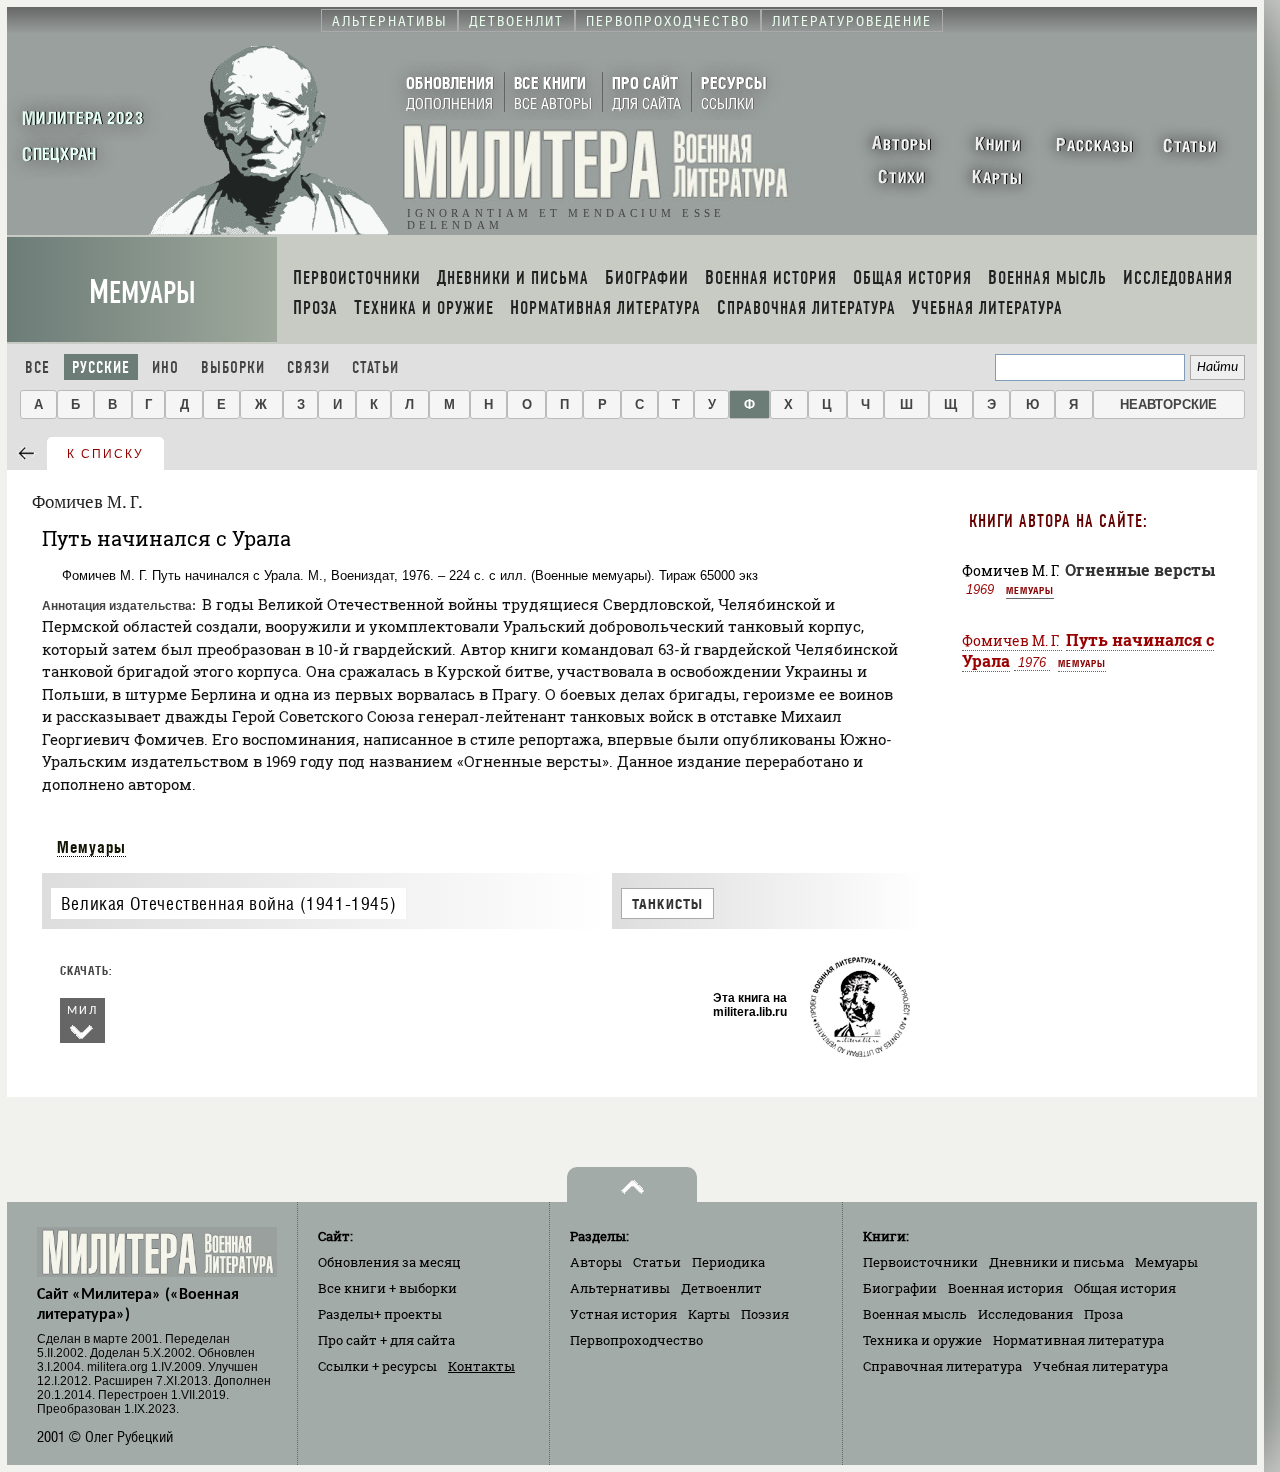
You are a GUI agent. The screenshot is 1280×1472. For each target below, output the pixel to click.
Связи (308, 367)
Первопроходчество (636, 1340)
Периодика (728, 1262)
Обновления (389, 1262)
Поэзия (765, 1314)
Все (37, 367)
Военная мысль (915, 1314)
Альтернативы (620, 1288)
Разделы (380, 1314)
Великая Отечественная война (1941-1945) (228, 904)
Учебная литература (1100, 1366)
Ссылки (377, 1366)
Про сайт (386, 1340)
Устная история (623, 1314)
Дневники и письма (1056, 1262)
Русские (101, 367)
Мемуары (142, 292)
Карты (709, 1314)
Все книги (387, 1288)
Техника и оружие (922, 1340)
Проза (1103, 1314)
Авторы (596, 1262)
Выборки (233, 367)
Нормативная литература (1078, 1340)
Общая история (1125, 1288)
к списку (105, 454)
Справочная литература (942, 1366)
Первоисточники (920, 1262)
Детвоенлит (721, 1288)
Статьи (375, 367)
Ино (165, 367)
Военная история (1005, 1288)
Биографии (900, 1288)
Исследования (1025, 1314)
